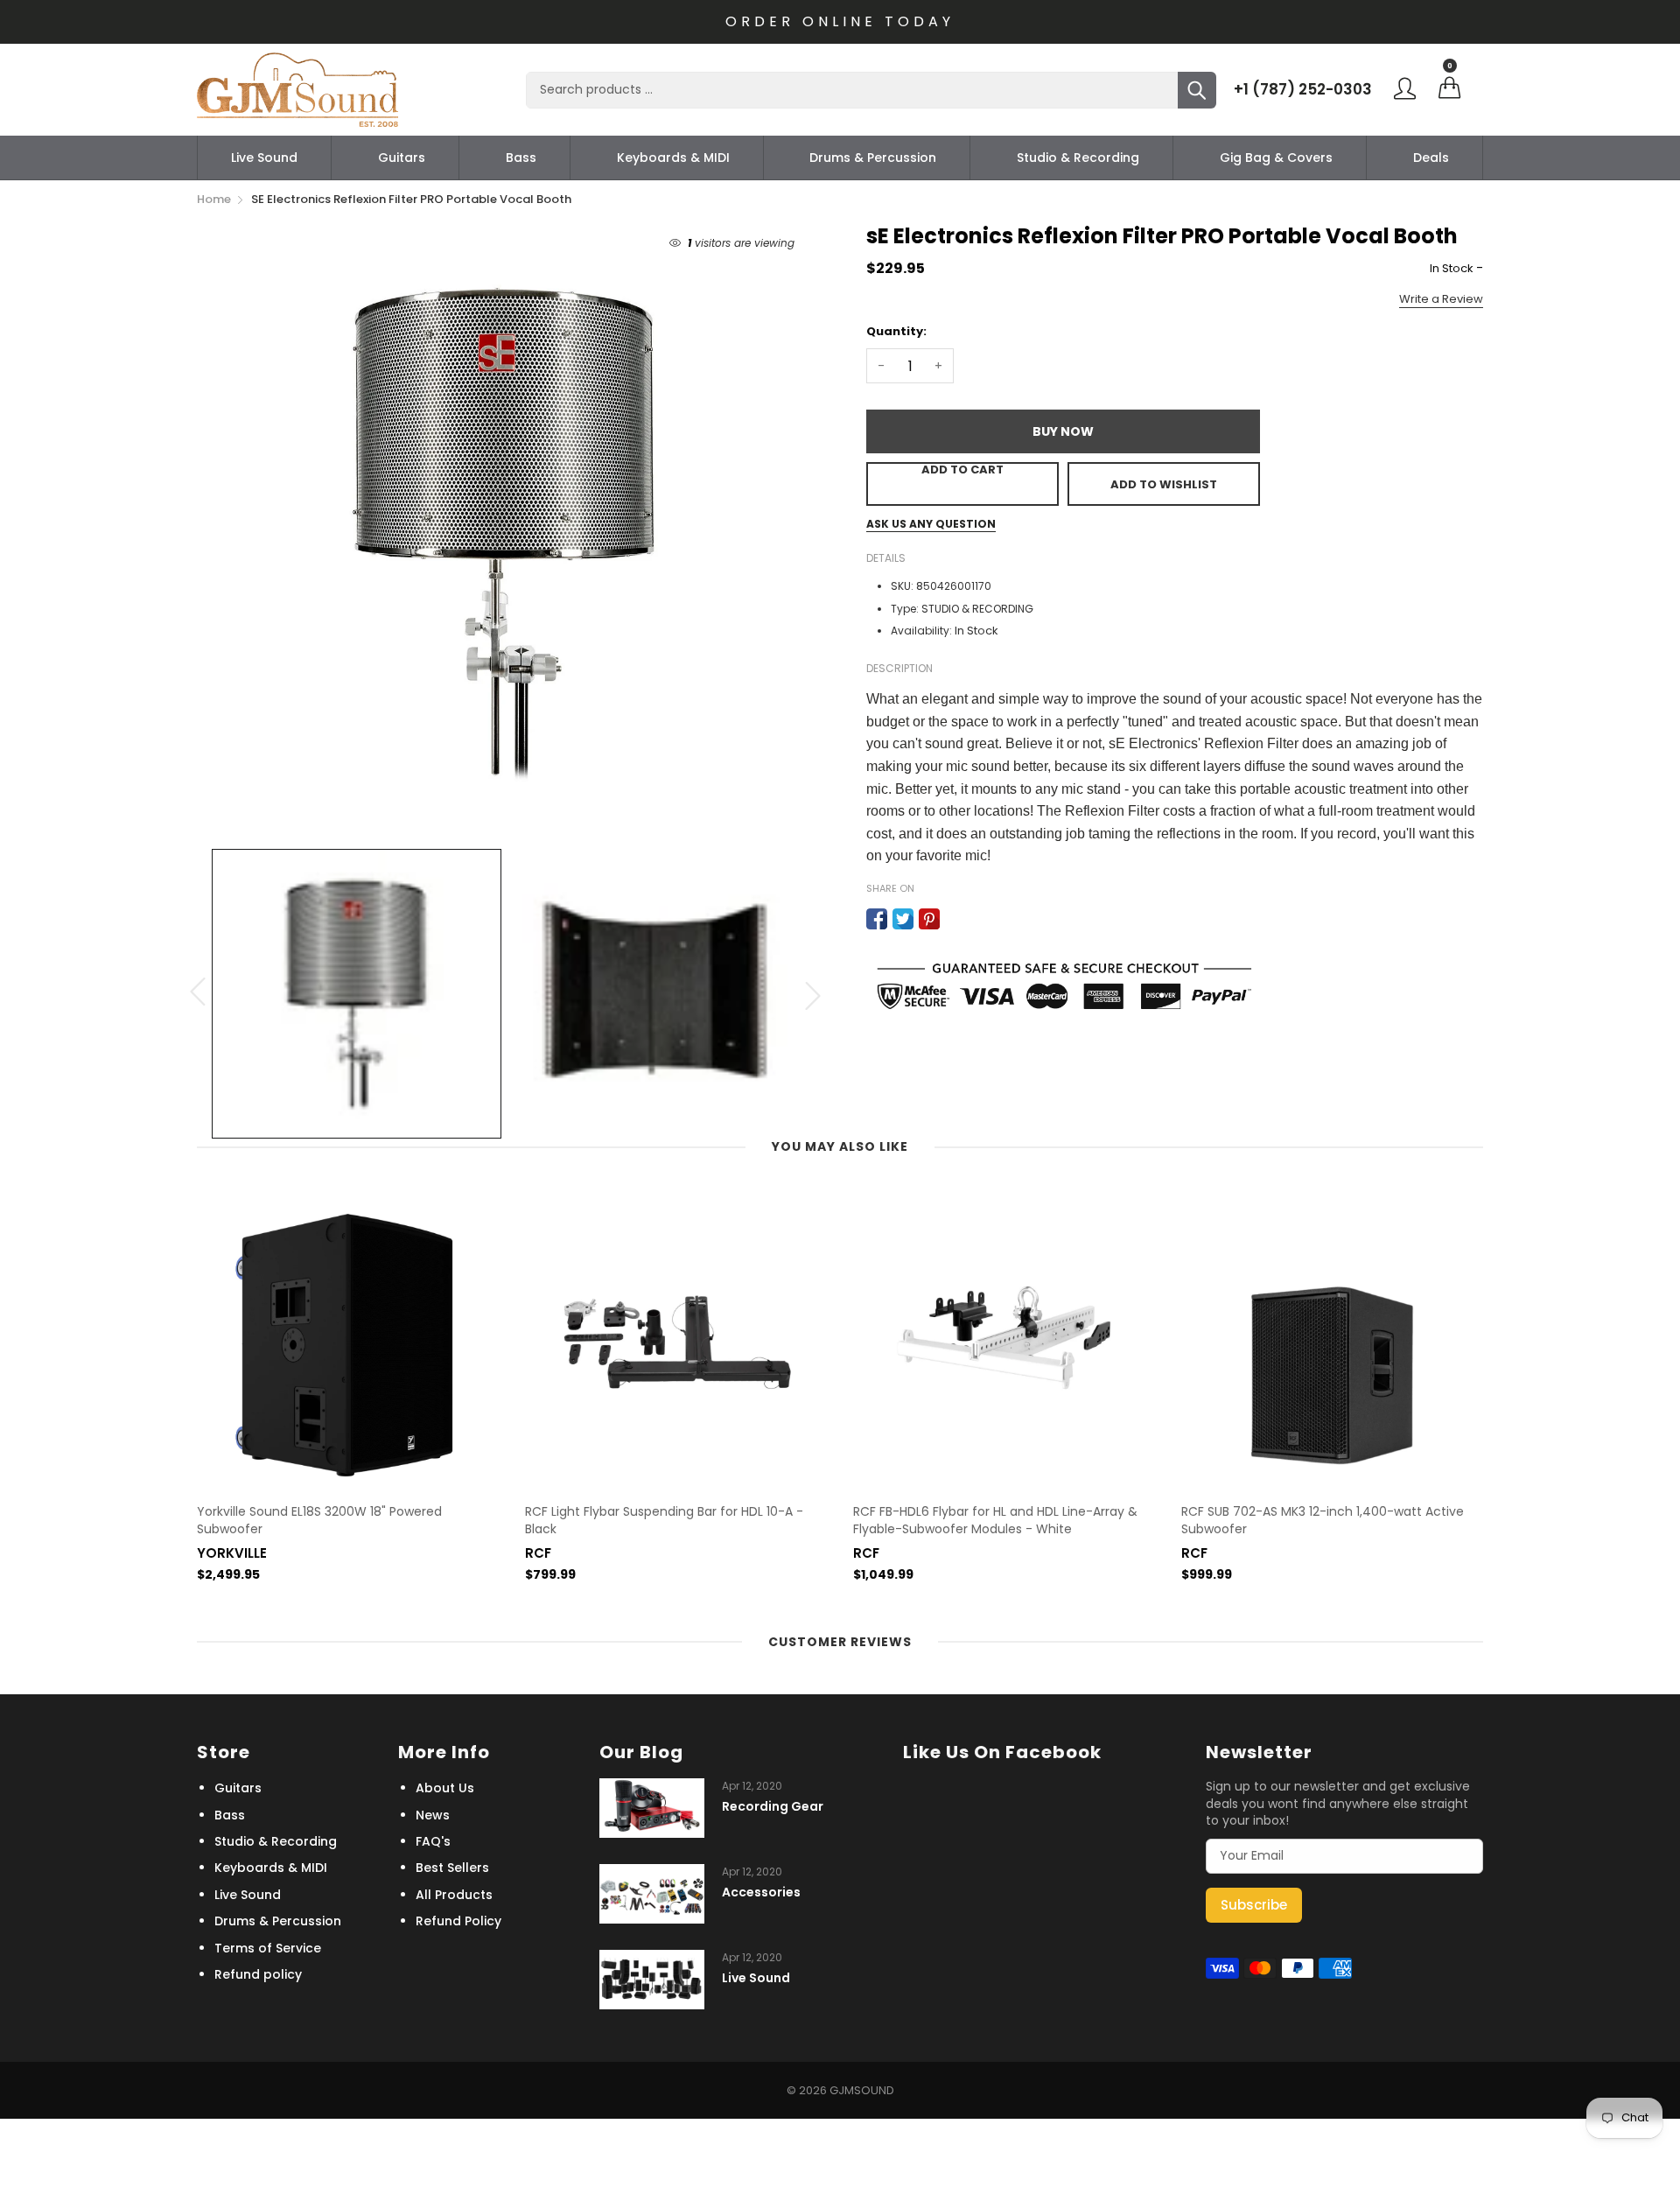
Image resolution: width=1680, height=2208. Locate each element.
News (433, 1815)
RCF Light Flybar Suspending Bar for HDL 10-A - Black (664, 1521)
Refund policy (258, 1974)
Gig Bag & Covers (1276, 158)
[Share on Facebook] (877, 919)
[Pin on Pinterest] (929, 919)
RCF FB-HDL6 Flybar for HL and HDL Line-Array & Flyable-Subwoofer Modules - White (995, 1521)
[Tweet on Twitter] (903, 919)
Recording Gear (773, 1807)
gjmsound (862, 2090)
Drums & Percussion (873, 158)
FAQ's (433, 1841)
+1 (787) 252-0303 (1303, 89)
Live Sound (264, 158)
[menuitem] (264, 158)
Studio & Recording (1078, 158)
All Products (454, 1895)
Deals (1431, 158)
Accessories (761, 1893)
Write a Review (1441, 299)
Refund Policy (458, 1921)
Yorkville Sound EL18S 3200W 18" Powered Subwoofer (319, 1521)
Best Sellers (452, 1868)
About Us (445, 1788)
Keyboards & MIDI (673, 158)
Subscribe (1254, 1905)
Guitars (402, 158)
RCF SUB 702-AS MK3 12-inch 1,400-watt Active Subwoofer (1323, 1521)
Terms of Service (268, 1948)
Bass (521, 158)
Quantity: (896, 331)
